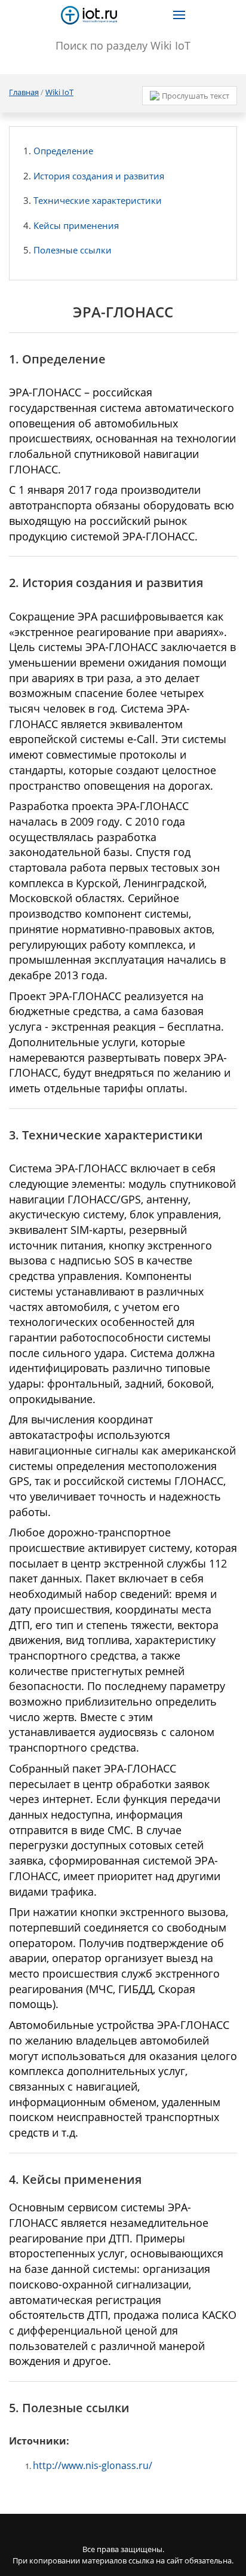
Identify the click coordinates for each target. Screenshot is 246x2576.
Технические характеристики (98, 200)
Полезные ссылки (73, 250)
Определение (63, 151)
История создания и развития (99, 176)
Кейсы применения (76, 225)
